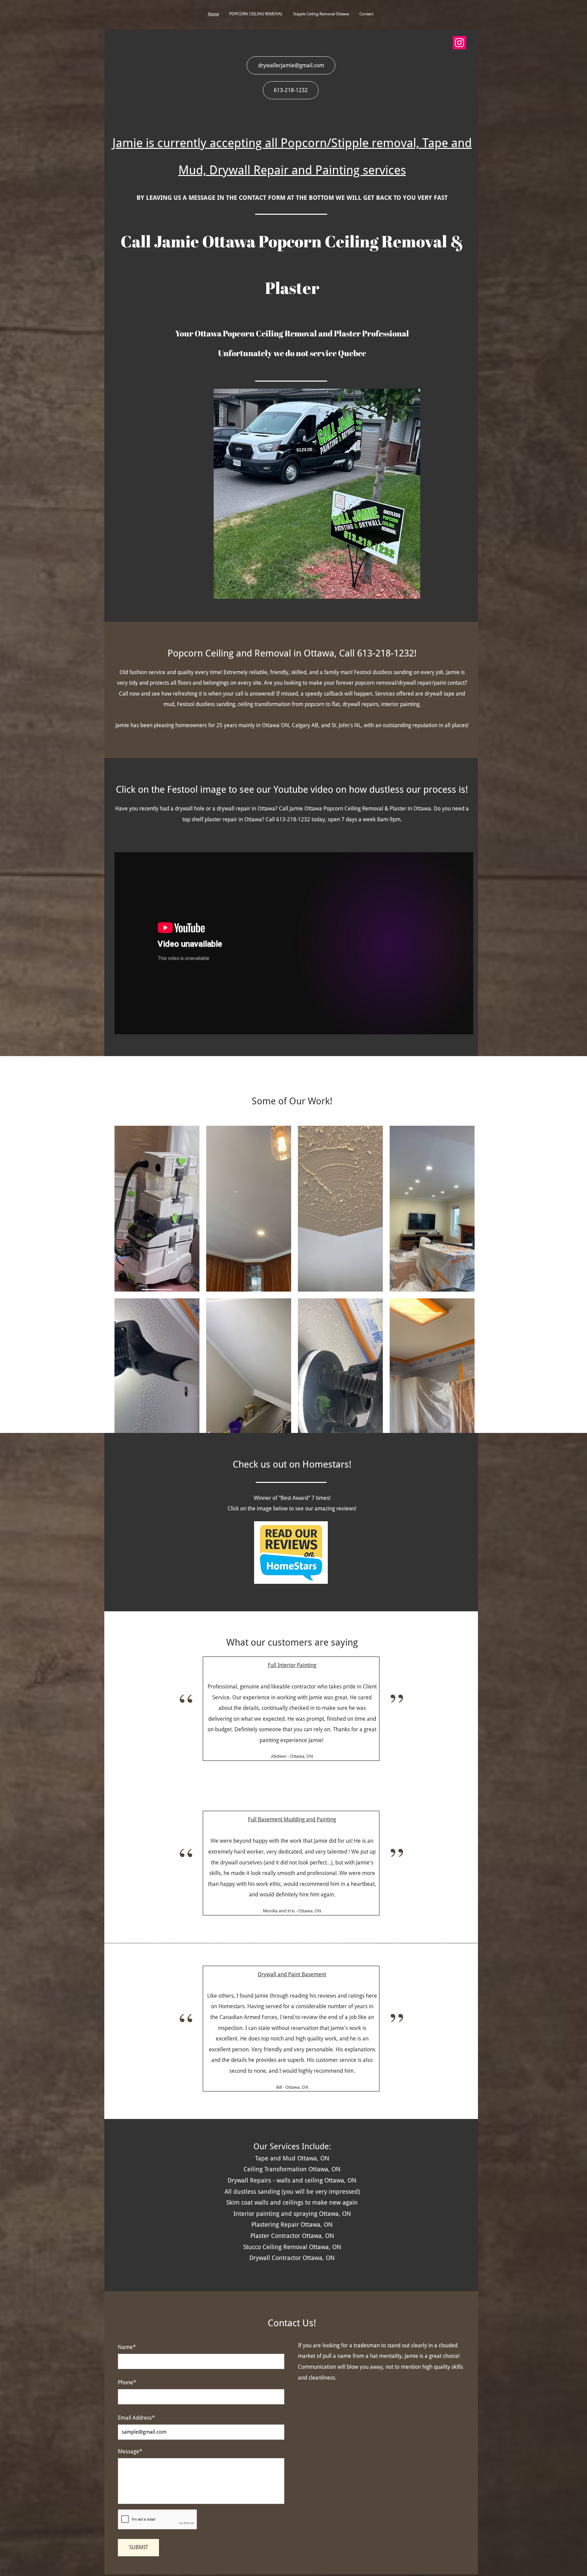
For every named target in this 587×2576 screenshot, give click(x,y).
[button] (157, 1209)
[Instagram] (459, 43)
